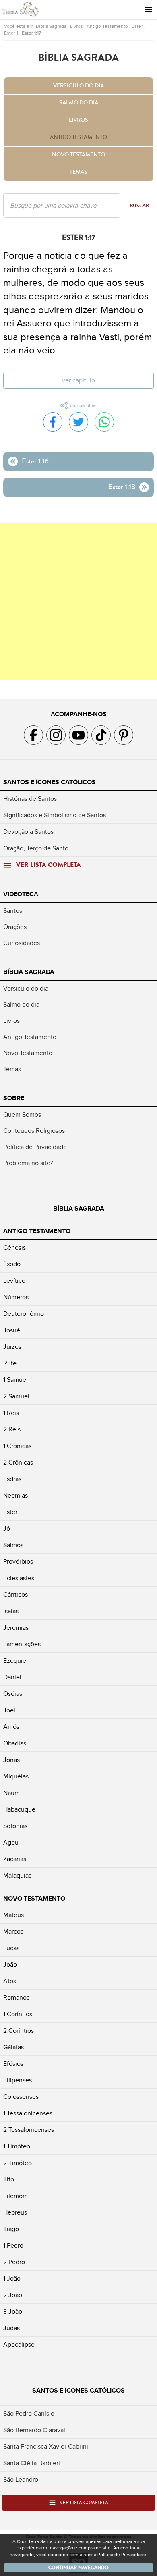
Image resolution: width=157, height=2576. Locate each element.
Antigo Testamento (107, 26)
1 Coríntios (18, 2014)
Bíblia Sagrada (51, 26)
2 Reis (12, 1429)
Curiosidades (22, 943)
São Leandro (21, 2480)
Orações (15, 927)
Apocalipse (19, 2345)
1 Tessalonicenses (28, 2113)
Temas (78, 172)
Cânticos (15, 1595)
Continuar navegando (78, 2568)
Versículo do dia (78, 86)
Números (16, 1297)
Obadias (15, 1743)
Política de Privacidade (35, 1147)
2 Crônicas (18, 1463)
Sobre (14, 1098)
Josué (12, 1330)
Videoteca (21, 894)
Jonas (11, 1760)
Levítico (14, 1281)
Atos (10, 1981)
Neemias (15, 1496)
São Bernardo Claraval (34, 2430)
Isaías (11, 1611)
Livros (76, 26)
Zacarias (15, 1859)
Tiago (11, 2229)
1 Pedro (13, 2246)
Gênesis (14, 1248)
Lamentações (22, 1644)
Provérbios (18, 1562)
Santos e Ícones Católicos (50, 782)
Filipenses (18, 2080)
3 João (13, 2312)
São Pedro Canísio (29, 2414)
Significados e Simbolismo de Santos (55, 815)
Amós (11, 1727)
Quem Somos (22, 1115)
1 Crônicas (17, 1446)
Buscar (139, 206)
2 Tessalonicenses (29, 2130)
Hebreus (15, 2212)
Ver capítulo (78, 380)
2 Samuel (16, 1396)
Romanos (16, 1998)
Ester (137, 26)
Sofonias (15, 1826)
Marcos (13, 1932)
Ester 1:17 (31, 33)
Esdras (12, 1479)
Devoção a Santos (28, 832)
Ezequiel (15, 1661)
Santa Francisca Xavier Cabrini (46, 2447)
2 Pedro (14, 2262)
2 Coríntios (19, 2031)
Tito (9, 2179)
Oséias (13, 1694)
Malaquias (17, 1876)
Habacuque (19, 1809)
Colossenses (21, 2097)
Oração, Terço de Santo (36, 848)
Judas (11, 2328)
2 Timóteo (18, 2163)
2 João (13, 2295)
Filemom (15, 2196)
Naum (11, 1793)
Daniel (12, 1677)
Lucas (11, 1948)
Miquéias (16, 1776)
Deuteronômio (24, 1314)
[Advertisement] (78, 601)
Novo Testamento (78, 155)
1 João (12, 2279)
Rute (10, 1363)
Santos (13, 911)
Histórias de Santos (30, 799)
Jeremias (16, 1628)
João (10, 1965)
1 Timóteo (17, 2146)
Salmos (13, 1545)
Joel (9, 1710)
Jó (7, 1529)
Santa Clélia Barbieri (32, 2463)
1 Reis (11, 1413)
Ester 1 (11, 33)
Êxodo (12, 1264)
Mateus (13, 1915)
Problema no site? (28, 1163)
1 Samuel (15, 1380)
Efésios (13, 2064)
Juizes (12, 1347)
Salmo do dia (79, 103)
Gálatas (13, 2047)
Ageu (11, 1843)
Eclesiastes (19, 1578)
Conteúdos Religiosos (34, 1131)
